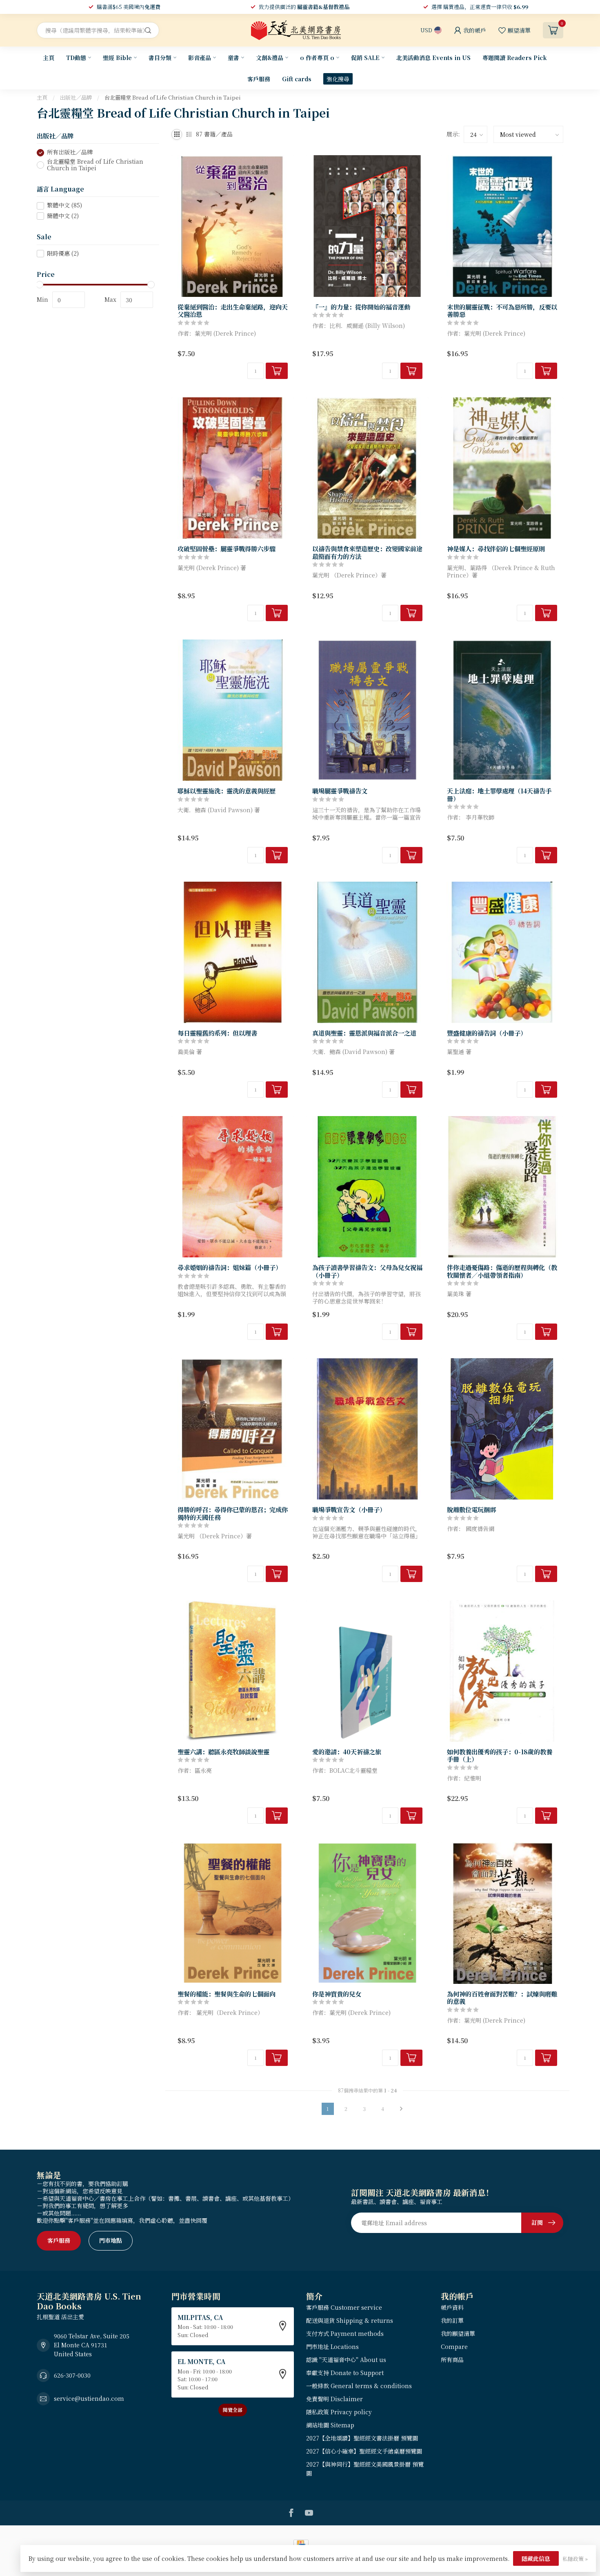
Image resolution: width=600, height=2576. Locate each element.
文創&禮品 (270, 58)
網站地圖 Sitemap (330, 2425)
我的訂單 (452, 2320)
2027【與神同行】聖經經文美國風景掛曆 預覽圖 (365, 2469)
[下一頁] (401, 2109)
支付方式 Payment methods (345, 2333)
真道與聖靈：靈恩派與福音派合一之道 (364, 1033)
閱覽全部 (233, 2410)
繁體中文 (64, 206)
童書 (233, 58)
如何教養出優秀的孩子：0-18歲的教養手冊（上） (500, 1755)
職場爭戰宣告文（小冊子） (349, 1509)
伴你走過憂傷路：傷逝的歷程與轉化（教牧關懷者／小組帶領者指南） (502, 1271)
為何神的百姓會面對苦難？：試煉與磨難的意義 (502, 1998)
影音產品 (200, 58)
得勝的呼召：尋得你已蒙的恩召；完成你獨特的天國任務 (233, 1513)
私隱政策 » (575, 2559)
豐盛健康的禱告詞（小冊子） (487, 1033)
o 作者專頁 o (317, 58)
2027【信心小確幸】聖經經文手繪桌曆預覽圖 (364, 2451)
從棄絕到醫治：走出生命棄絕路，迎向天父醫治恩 (233, 311)
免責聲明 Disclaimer (334, 2399)
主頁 (49, 58)
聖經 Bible (117, 58)
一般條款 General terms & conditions (359, 2386)
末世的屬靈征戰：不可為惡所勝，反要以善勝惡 (502, 311)
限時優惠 (63, 253)
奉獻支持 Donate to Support (345, 2373)
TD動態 (76, 58)
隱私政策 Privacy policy (339, 2412)
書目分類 (160, 58)
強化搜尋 (338, 79)
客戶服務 (259, 79)
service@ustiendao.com (89, 2398)
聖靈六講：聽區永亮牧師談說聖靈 (223, 1752)
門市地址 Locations (332, 2346)
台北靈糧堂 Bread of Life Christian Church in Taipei (173, 97)
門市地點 (111, 2240)
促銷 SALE (365, 58)
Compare (454, 2346)
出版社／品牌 (76, 97)
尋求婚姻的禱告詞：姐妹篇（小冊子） (230, 1267)
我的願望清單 (458, 2333)
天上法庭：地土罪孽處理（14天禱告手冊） (499, 794)
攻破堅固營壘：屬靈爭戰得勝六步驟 (227, 548)
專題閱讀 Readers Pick (515, 58)
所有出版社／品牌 (70, 153)
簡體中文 (63, 216)
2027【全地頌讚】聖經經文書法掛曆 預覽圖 (362, 2438)
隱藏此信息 (536, 2558)
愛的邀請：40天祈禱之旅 (347, 1752)
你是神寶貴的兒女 (337, 1994)
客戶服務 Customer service (344, 2307)
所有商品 (452, 2360)
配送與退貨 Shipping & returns (350, 2320)
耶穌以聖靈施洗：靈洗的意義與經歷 (227, 791)
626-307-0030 (72, 2375)
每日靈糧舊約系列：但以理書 (217, 1033)
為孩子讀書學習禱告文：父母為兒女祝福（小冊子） (367, 1271)
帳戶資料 (452, 2307)
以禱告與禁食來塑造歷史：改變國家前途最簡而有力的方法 (367, 552)
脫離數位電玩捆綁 (471, 1509)
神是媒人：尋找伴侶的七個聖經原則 (496, 548)
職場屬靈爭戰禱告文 (340, 791)
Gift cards (297, 79)
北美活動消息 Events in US (433, 58)
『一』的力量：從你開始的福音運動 (361, 307)
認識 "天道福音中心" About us (346, 2360)
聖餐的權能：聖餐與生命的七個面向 (227, 1994)
